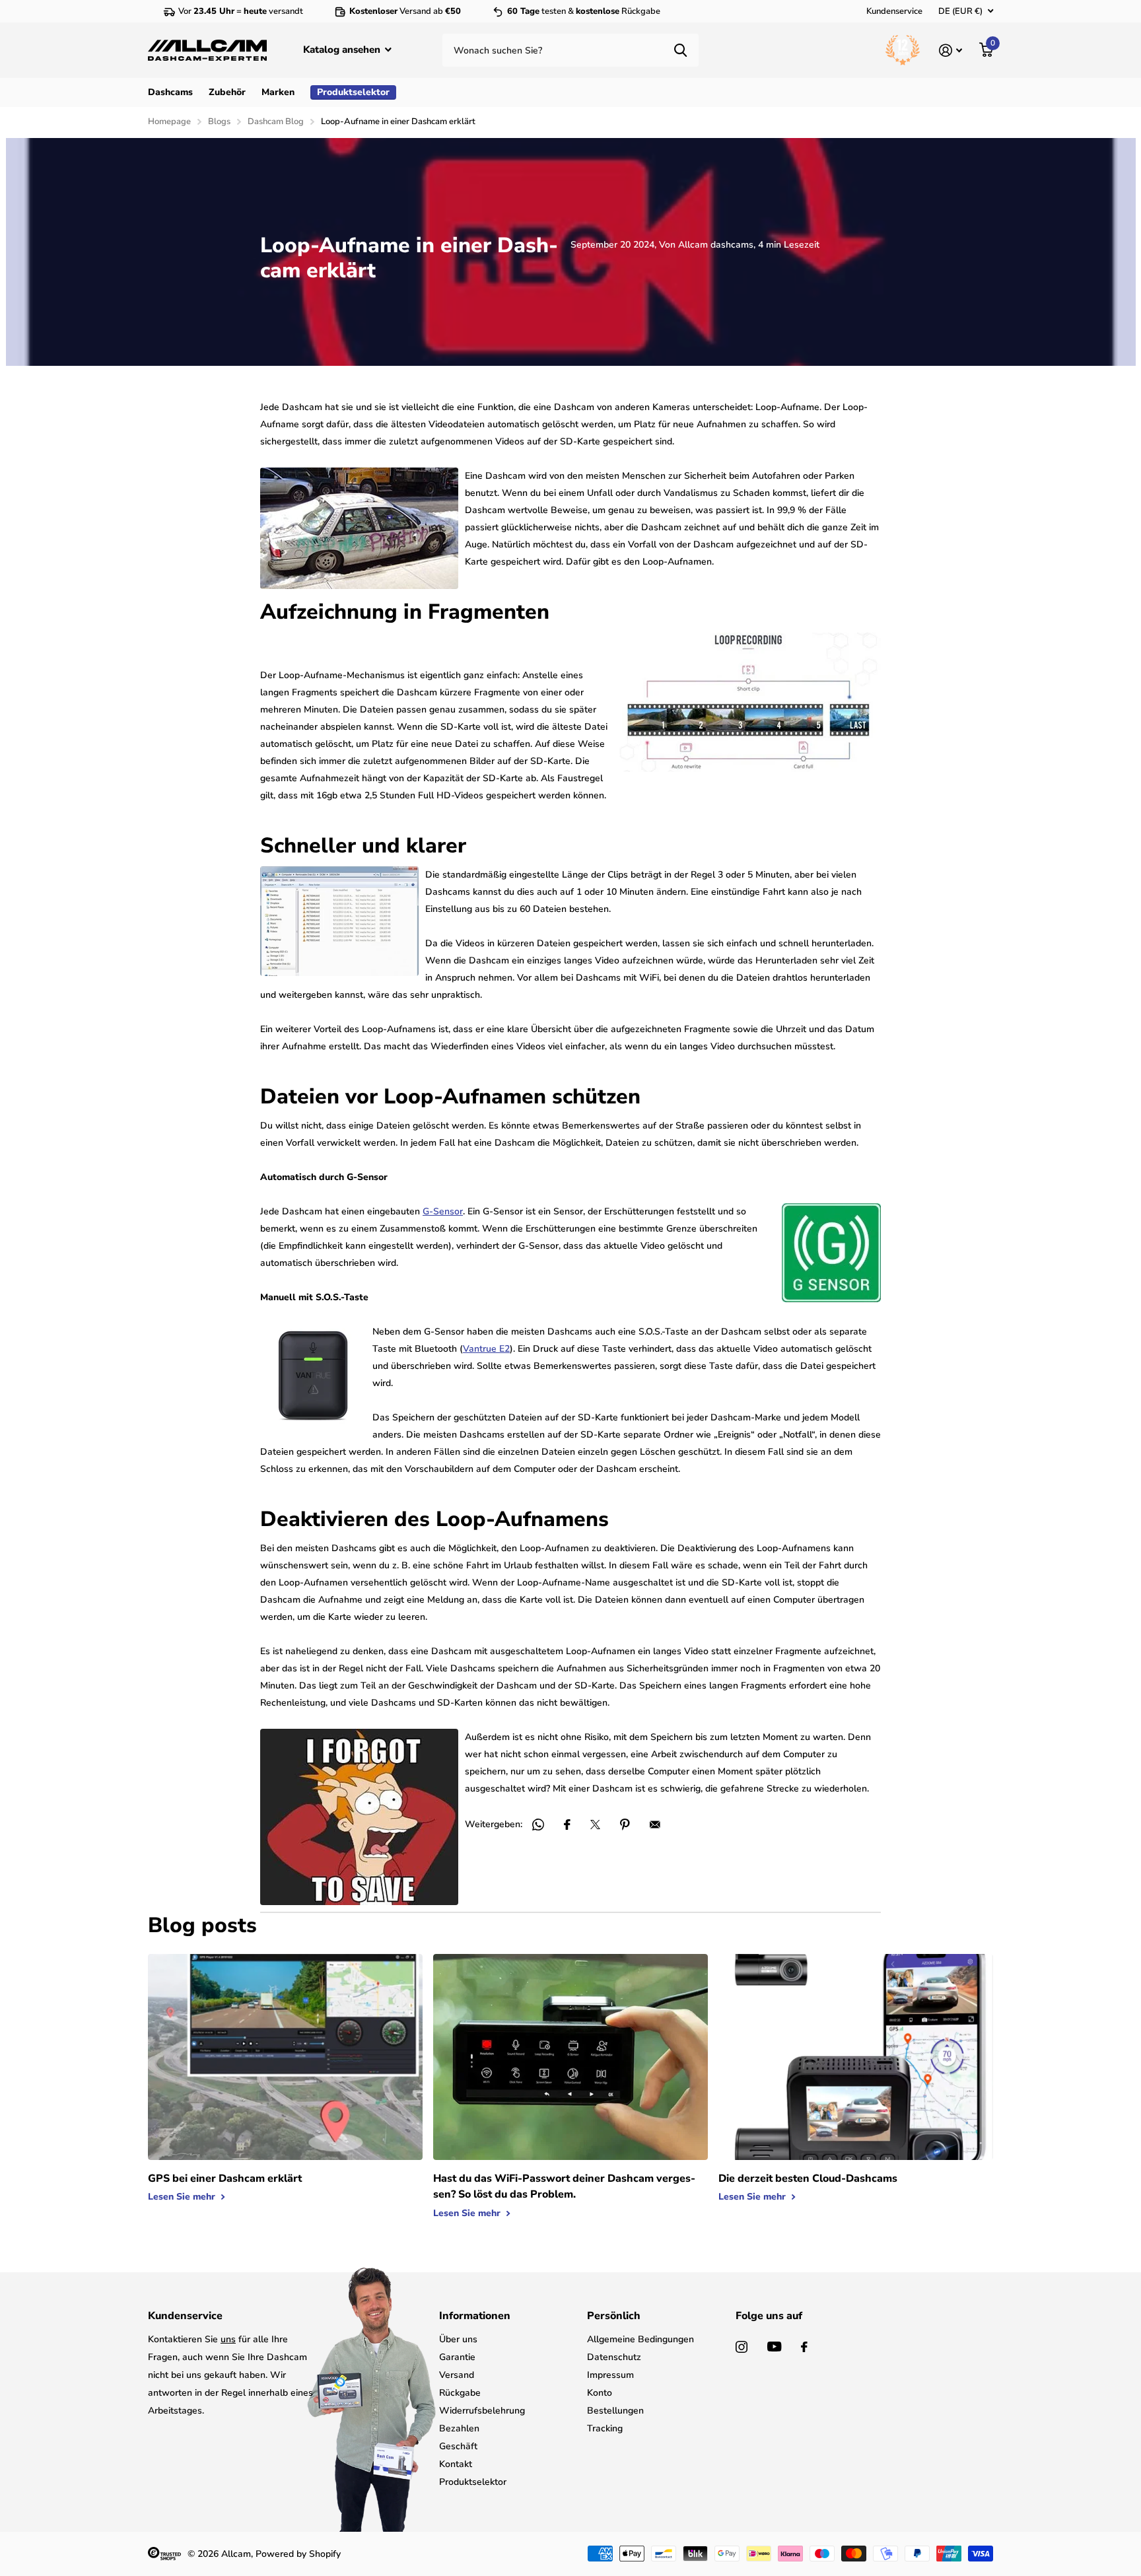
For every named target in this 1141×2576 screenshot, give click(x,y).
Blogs (219, 122)
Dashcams (170, 92)
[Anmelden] (951, 51)
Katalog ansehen (343, 50)
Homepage (169, 122)
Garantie (457, 2357)
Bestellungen (615, 2411)
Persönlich (614, 2316)
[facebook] (804, 2347)
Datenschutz (614, 2357)
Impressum (610, 2375)
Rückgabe (460, 2393)
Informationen (475, 2316)
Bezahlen (459, 2428)
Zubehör (227, 92)
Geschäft (458, 2446)
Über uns (458, 2339)
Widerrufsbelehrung (482, 2411)
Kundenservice (894, 11)
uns (228, 2339)
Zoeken (680, 50)
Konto (600, 2393)
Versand (457, 2375)
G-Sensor (443, 1211)
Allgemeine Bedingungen (640, 2339)
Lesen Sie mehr (183, 2197)
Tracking (605, 2428)
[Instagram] (742, 2347)
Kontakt (456, 2464)
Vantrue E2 (486, 1349)
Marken (278, 92)
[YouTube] (774, 2347)
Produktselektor (473, 2482)
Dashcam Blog (276, 122)
